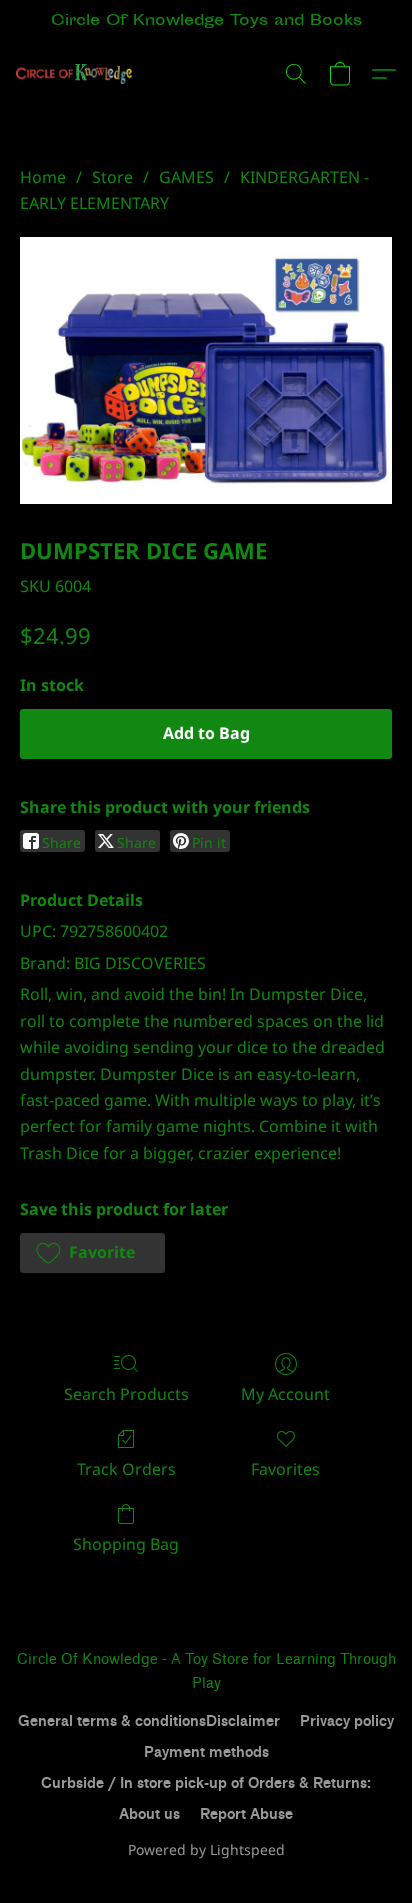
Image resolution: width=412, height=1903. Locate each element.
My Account (285, 1394)
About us (149, 1814)
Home (43, 177)
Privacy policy (347, 1721)
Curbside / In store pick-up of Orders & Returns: (206, 1783)
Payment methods (206, 1752)
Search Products (126, 1394)
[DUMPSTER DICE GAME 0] (206, 370)
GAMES (186, 177)
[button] (77, 74)
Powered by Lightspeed (206, 1849)
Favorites (285, 1469)
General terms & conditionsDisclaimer (149, 1721)
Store (112, 177)
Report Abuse (246, 1814)
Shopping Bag (126, 1544)
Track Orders (126, 1469)
